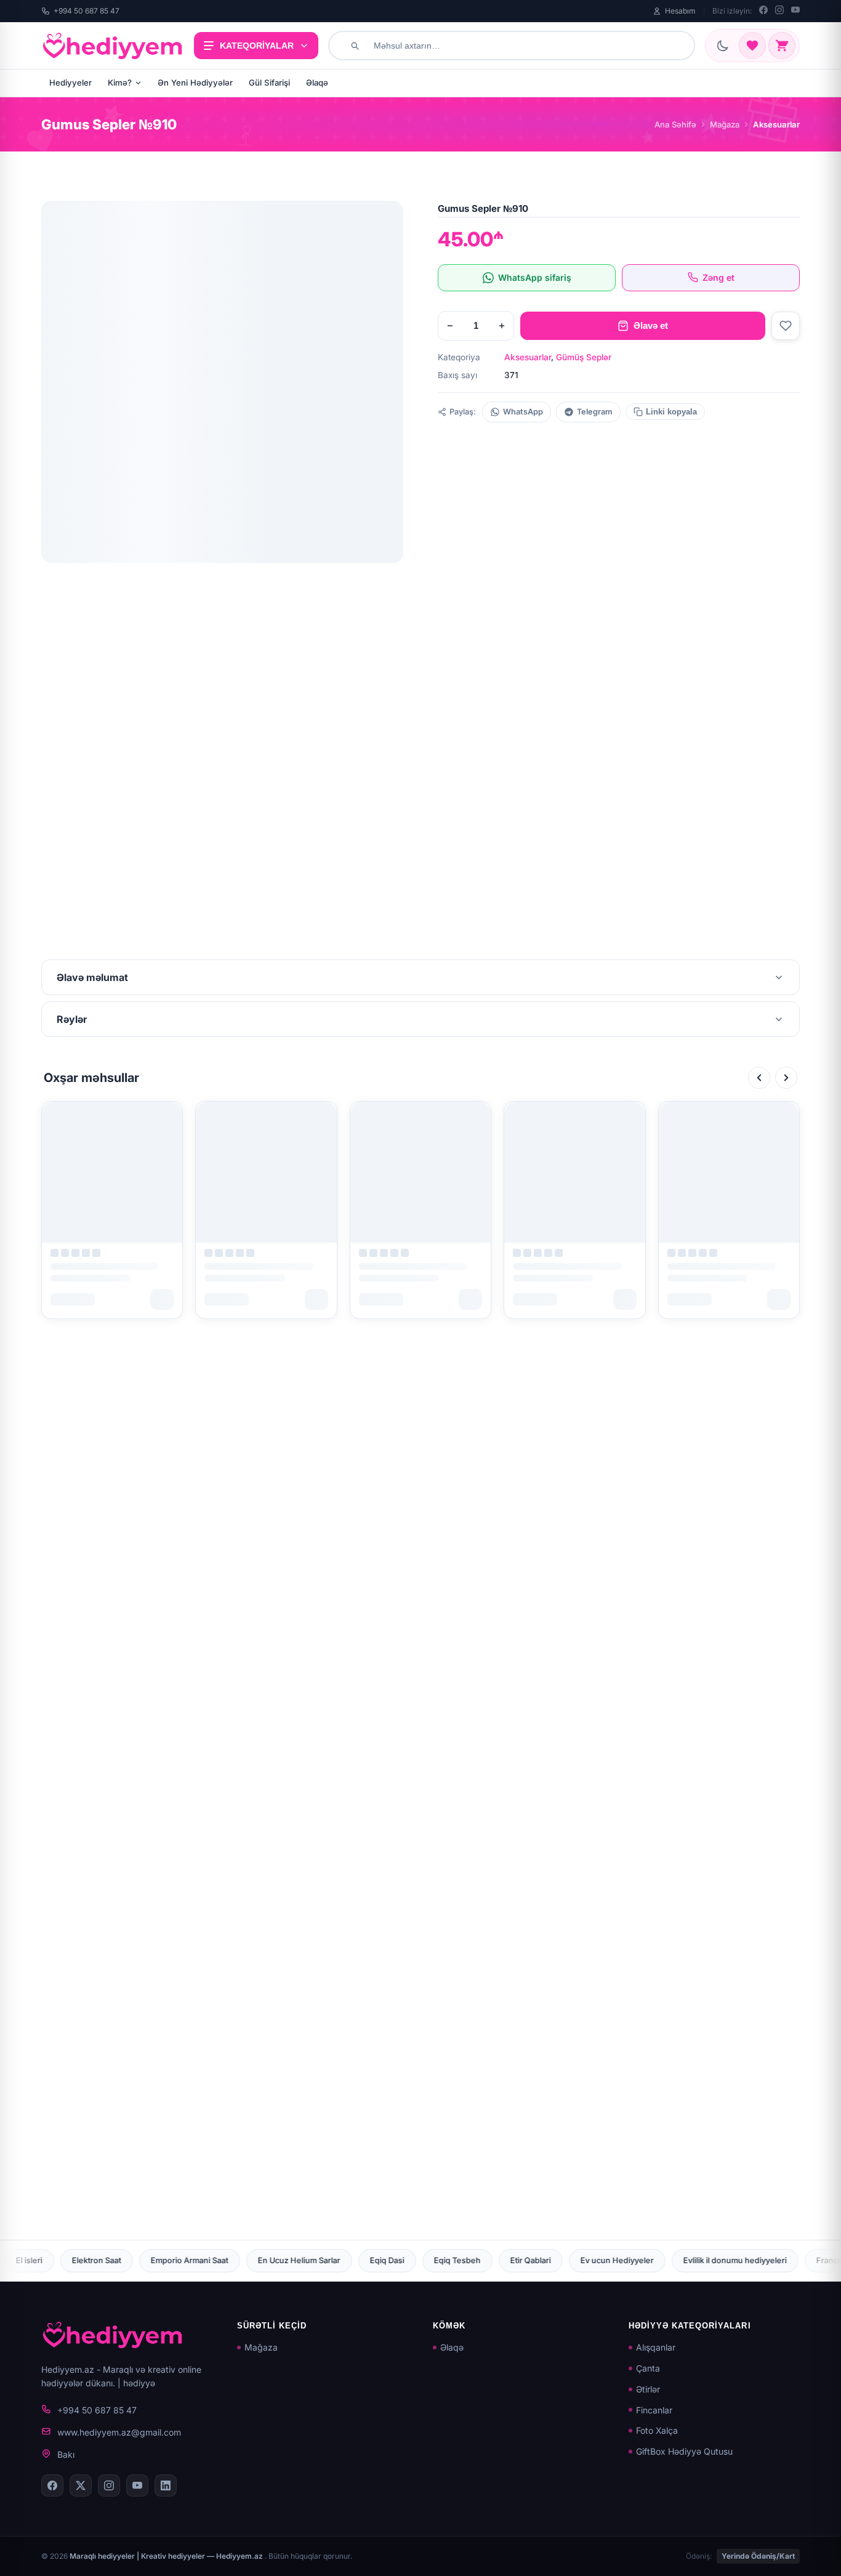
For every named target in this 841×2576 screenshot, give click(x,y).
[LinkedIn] (166, 2485)
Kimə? (120, 83)
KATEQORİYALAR (257, 46)
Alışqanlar (656, 2347)
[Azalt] (450, 326)
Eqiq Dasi (174, 2260)
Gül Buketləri (726, 2260)
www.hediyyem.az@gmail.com (119, 2432)
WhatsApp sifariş (535, 277)
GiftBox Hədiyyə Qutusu (684, 2451)
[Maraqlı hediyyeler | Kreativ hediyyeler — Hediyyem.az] (113, 46)
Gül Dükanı (800, 2260)
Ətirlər (648, 2389)
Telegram (595, 412)
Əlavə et (651, 325)
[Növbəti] (786, 1078)
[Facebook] (763, 11)
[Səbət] (782, 46)
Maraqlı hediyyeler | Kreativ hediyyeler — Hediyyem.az (167, 2556)
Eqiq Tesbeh (244, 2260)
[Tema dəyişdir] (723, 46)
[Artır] (502, 326)
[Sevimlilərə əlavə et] (786, 326)
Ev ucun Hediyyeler (404, 2260)
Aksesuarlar (528, 357)
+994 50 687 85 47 (87, 11)
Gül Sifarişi (269, 83)
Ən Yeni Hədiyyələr (195, 83)
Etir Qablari (317, 2260)
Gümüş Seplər (584, 357)
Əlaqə (317, 83)
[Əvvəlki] (759, 1078)
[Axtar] (355, 46)
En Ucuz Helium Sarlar (86, 2260)
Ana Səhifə (675, 124)
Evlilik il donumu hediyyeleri (521, 2260)
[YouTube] (795, 11)
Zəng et (718, 277)
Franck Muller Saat (638, 2260)
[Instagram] (779, 11)
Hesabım (680, 11)
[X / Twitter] (81, 2485)
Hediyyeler (70, 83)
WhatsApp (523, 412)
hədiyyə (139, 2383)
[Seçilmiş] (752, 46)
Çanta (648, 2368)
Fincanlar (654, 2410)
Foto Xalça (657, 2430)
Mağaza (725, 124)
